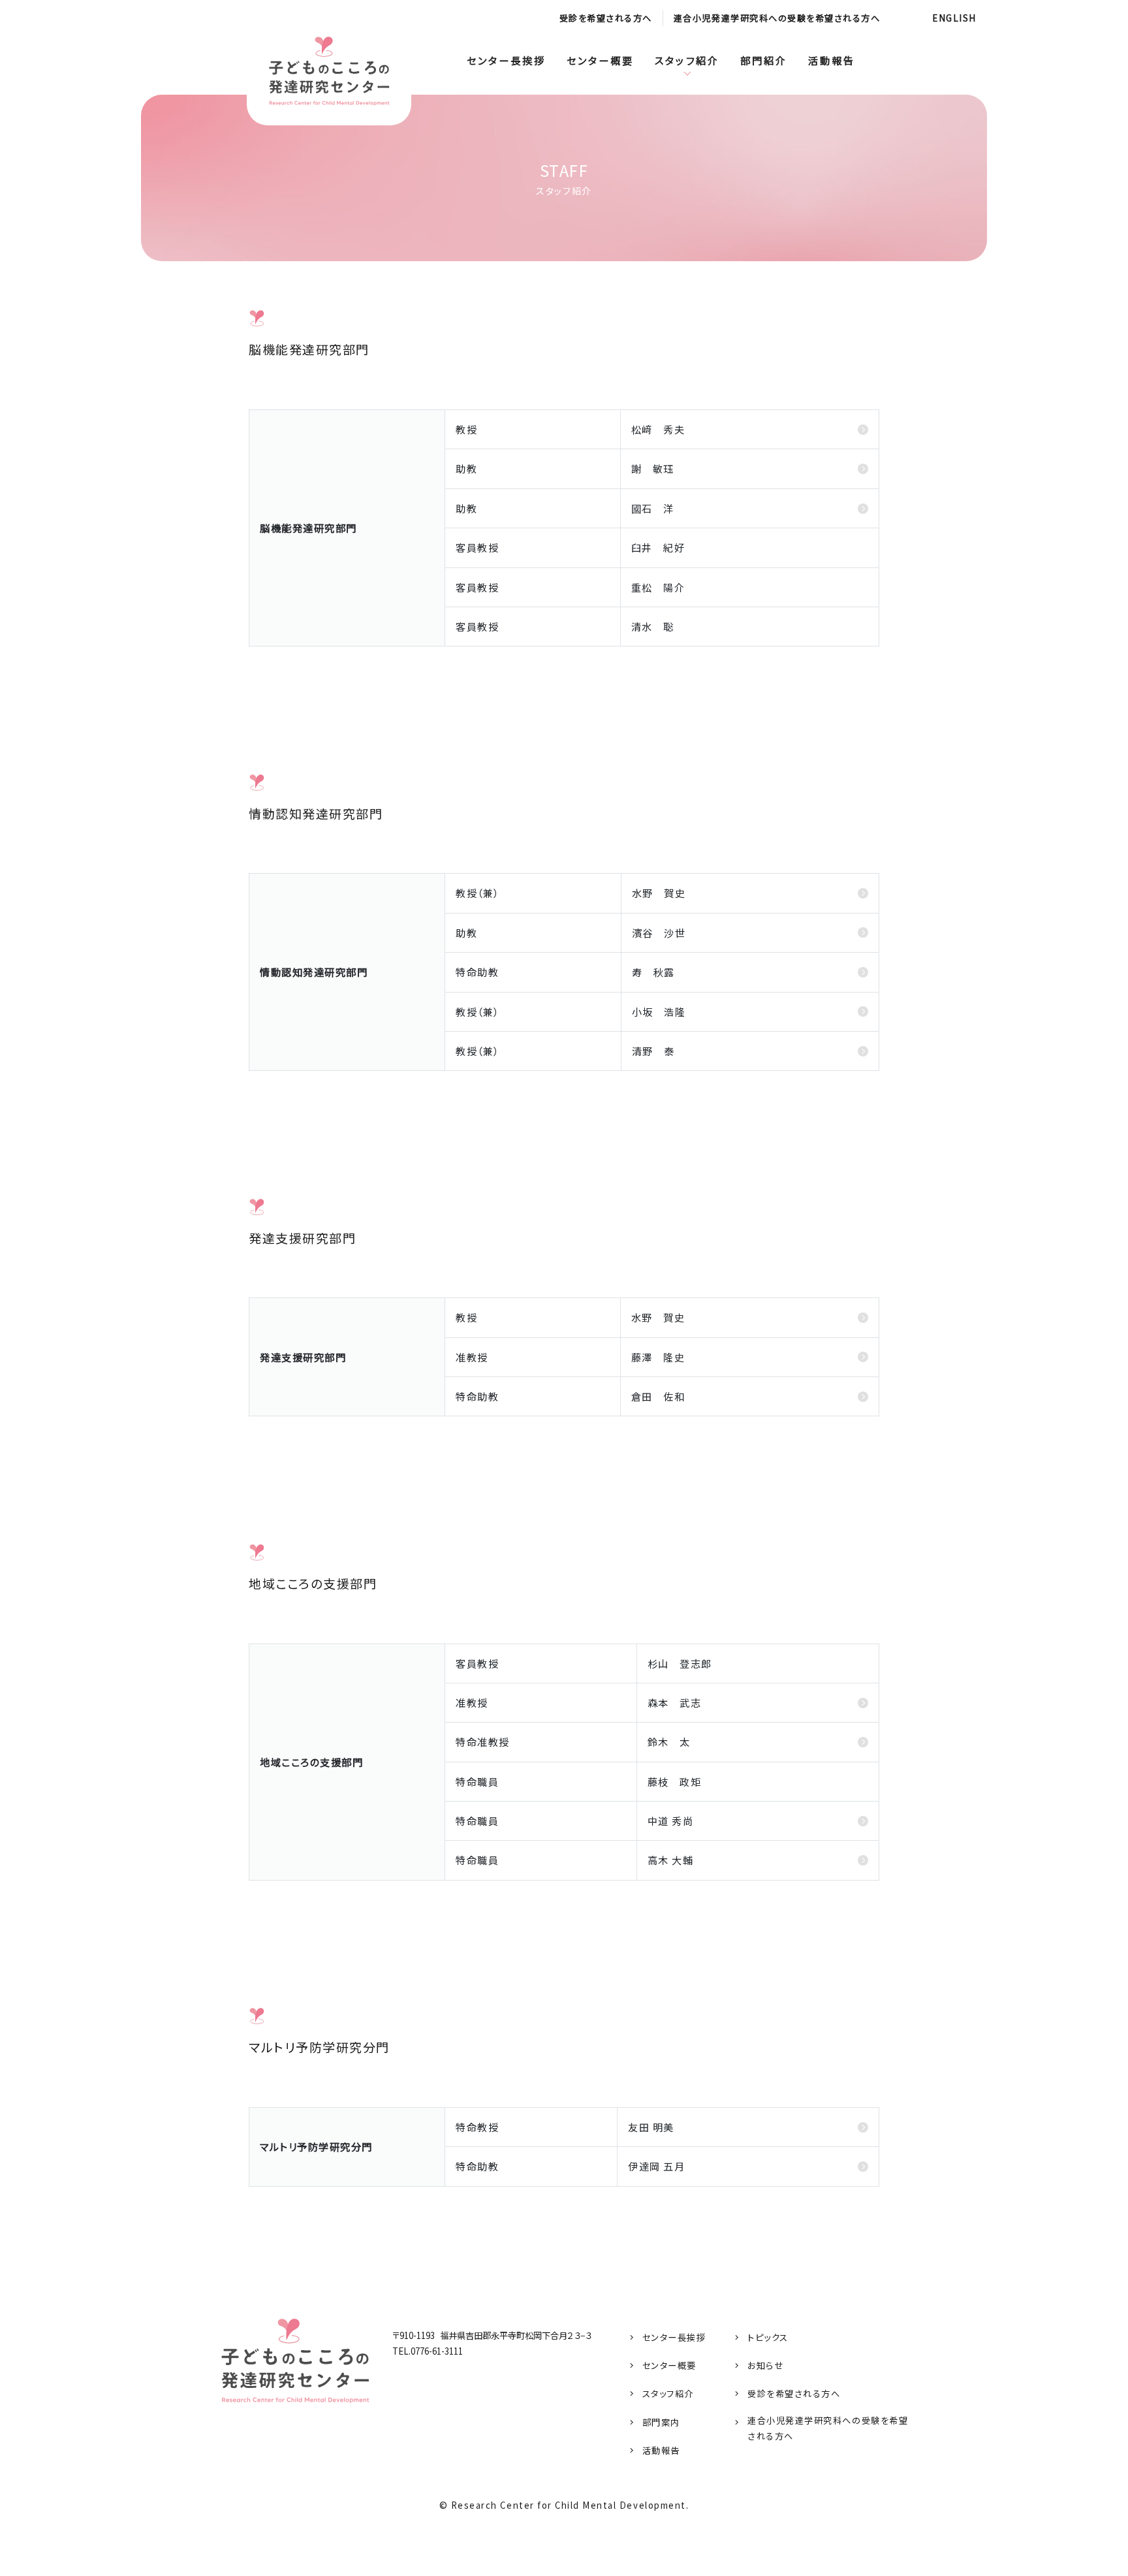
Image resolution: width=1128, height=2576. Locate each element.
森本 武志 (675, 1702)
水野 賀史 (659, 893)
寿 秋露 (653, 972)
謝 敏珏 (653, 468)
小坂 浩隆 (659, 1011)
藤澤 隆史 (658, 1357)
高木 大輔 (671, 1860)
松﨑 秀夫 (658, 429)
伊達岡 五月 (656, 2166)
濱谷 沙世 (659, 932)
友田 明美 (651, 2127)
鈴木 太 (669, 1741)
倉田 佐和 (658, 1396)
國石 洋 (653, 508)
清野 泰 (653, 1051)
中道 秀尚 (671, 1821)
